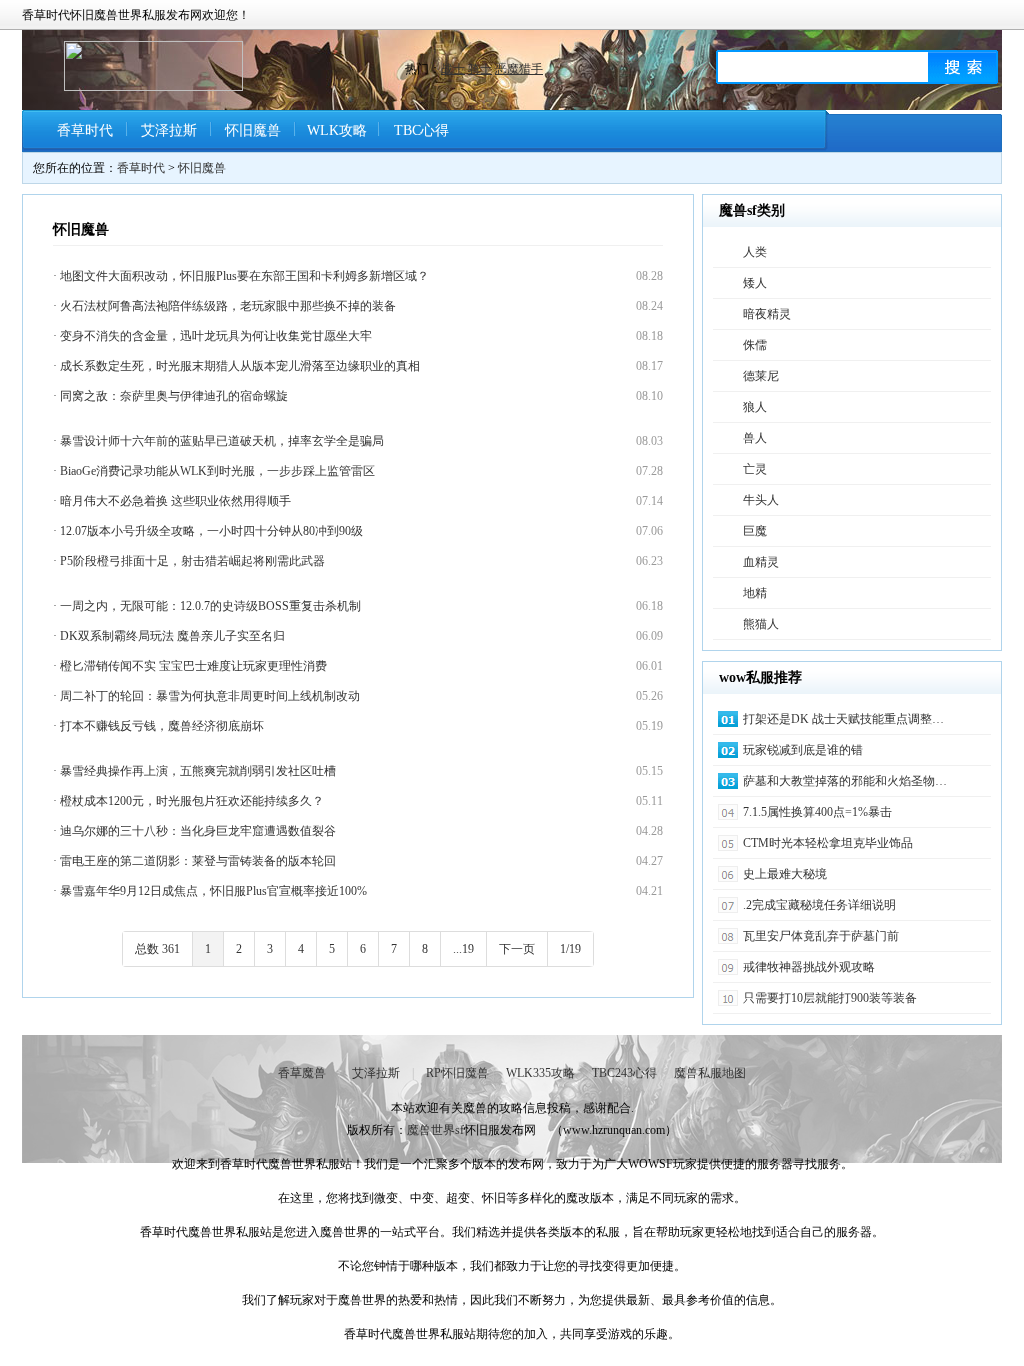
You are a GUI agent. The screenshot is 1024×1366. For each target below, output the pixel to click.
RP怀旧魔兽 (457, 1073)
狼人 (755, 407)
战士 (453, 69)
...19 (463, 949)
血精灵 (761, 562)
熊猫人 (761, 624)
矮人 (755, 283)
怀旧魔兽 (253, 130)
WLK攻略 (337, 130)
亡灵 (755, 469)
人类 (755, 252)
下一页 (517, 949)
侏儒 (755, 345)
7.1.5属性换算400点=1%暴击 (817, 812)
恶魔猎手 (519, 69)
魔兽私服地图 (710, 1073)
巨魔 (755, 531)
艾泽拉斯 (169, 130)
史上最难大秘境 (785, 874)
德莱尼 (761, 376)
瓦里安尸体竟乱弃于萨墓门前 (821, 936)
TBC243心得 (624, 1073)
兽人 (755, 438)
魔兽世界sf (435, 1130)
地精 (755, 593)
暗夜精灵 (767, 314)
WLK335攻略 (540, 1073)
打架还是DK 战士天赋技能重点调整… (843, 719)
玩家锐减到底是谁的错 (803, 750)
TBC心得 (421, 130)
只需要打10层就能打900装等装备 (830, 998)
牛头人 (761, 500)
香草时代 (85, 130)
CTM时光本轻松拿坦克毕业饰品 (828, 843)
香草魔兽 (302, 1073)
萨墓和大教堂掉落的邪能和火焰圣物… (845, 781)
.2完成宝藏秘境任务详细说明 (819, 905)
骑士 (480, 69)
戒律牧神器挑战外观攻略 (809, 967)
